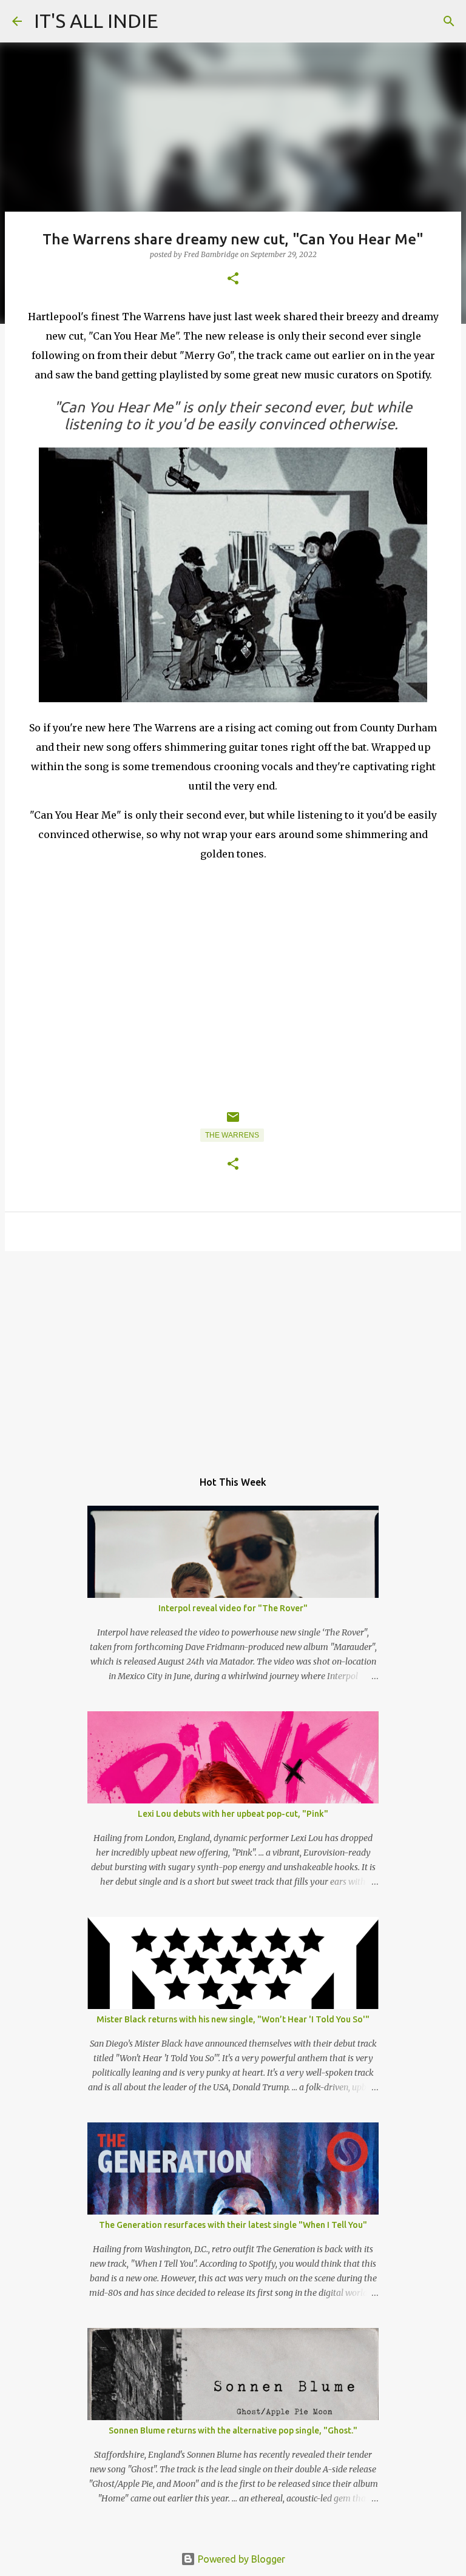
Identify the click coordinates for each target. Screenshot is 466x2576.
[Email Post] (233, 1122)
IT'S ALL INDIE (96, 21)
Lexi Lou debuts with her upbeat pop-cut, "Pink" (233, 1814)
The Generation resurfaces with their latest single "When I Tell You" (233, 2225)
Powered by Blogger (240, 2559)
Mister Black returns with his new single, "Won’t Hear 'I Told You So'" (233, 2019)
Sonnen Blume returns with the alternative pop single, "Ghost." (233, 2430)
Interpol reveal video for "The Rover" (233, 1608)
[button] (233, 279)
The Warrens (232, 1135)
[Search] (449, 21)
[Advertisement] (233, 1354)
